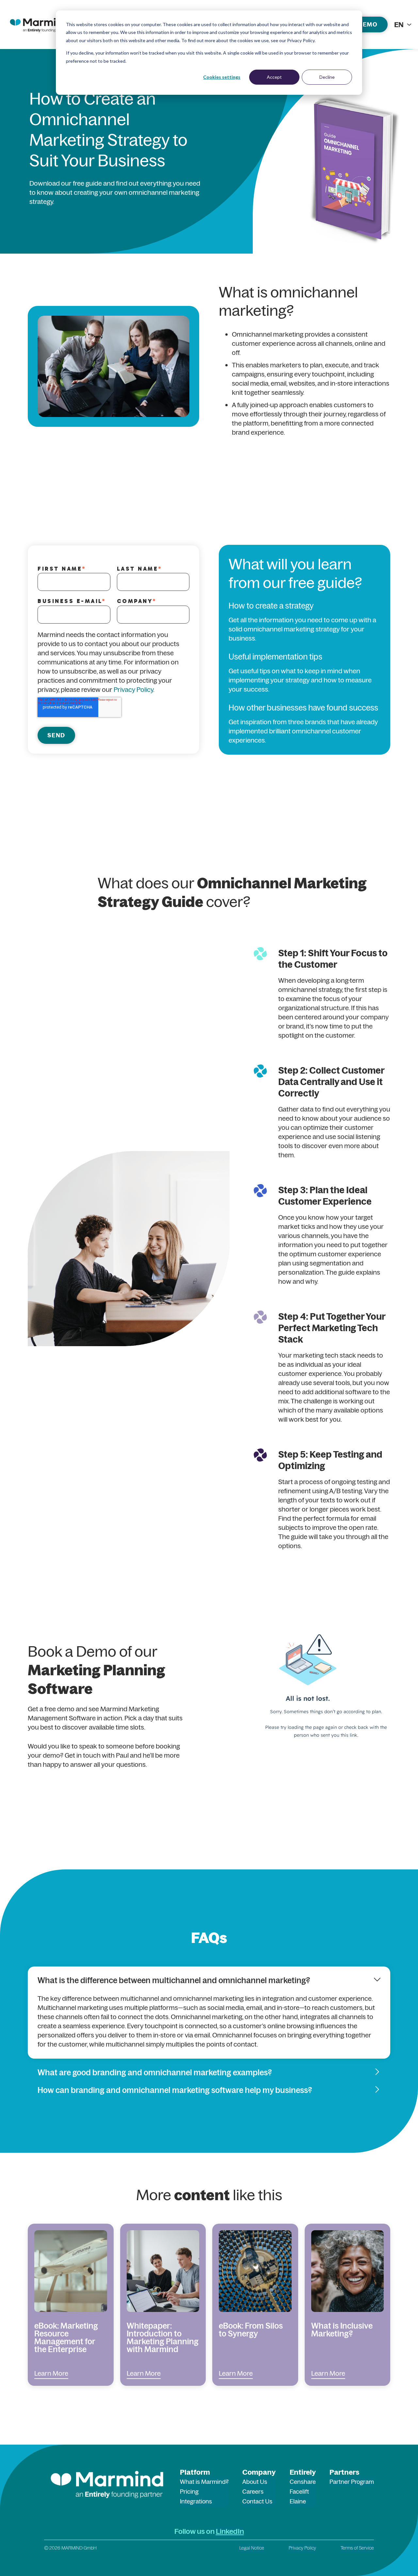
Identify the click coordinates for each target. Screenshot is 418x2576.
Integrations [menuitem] (196, 2501)
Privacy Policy (133, 689)
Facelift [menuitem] (299, 2492)
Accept (274, 77)
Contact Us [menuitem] (257, 2501)
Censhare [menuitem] (303, 2482)
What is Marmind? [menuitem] (204, 2482)
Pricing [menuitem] (189, 2492)
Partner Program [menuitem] (352, 2482)
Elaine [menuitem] (298, 2501)
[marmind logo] (39, 25)
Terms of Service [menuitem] (357, 2548)
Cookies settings (222, 77)
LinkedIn (230, 2531)
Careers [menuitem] (253, 2492)
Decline (327, 77)
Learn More (51, 2373)
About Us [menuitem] (255, 2482)
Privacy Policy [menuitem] (302, 2548)
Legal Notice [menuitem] (252, 2548)
